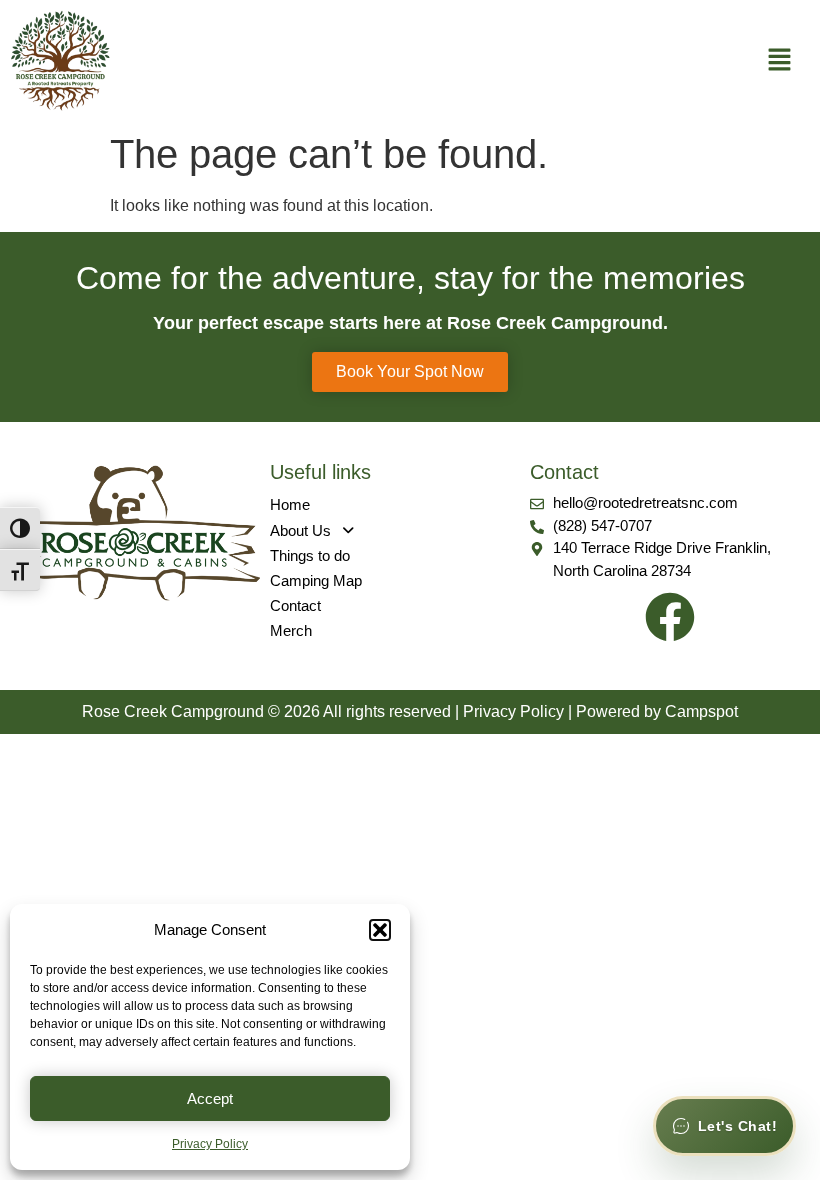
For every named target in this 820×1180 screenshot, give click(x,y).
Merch (291, 630)
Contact (295, 605)
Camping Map (316, 580)
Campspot (701, 711)
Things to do (310, 555)
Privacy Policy (210, 1144)
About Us (300, 530)
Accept (210, 1098)
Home (290, 504)
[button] (380, 930)
